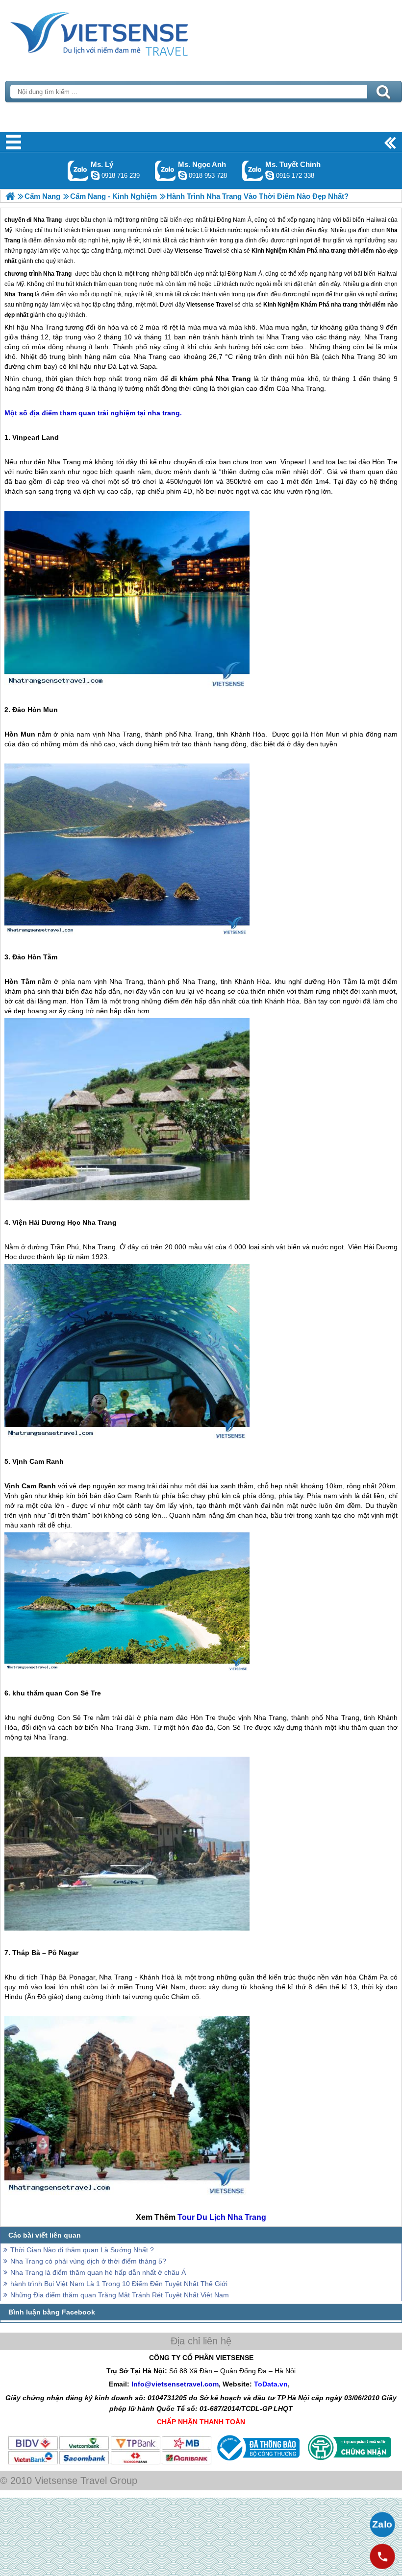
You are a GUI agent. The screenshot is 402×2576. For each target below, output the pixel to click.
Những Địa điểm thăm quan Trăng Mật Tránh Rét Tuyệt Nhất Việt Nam (120, 2295)
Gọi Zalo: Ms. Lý (78, 171)
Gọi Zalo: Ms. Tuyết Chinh (253, 171)
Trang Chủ (124, 32)
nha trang (344, 305)
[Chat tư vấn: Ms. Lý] (95, 175)
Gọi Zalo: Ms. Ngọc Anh (165, 171)
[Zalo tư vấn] (382, 2525)
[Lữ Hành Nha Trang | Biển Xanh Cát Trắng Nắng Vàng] (10, 196)
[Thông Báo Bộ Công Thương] (257, 2463)
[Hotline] (382, 2556)
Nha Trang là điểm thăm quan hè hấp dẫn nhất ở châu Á (98, 2272)
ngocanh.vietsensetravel (182, 175)
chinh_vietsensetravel (270, 175)
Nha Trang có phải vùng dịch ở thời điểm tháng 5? (88, 2261)
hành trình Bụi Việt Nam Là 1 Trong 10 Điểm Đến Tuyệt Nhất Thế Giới (119, 2284)
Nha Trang (57, 274)
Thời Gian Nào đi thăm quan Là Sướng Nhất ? (82, 2250)
